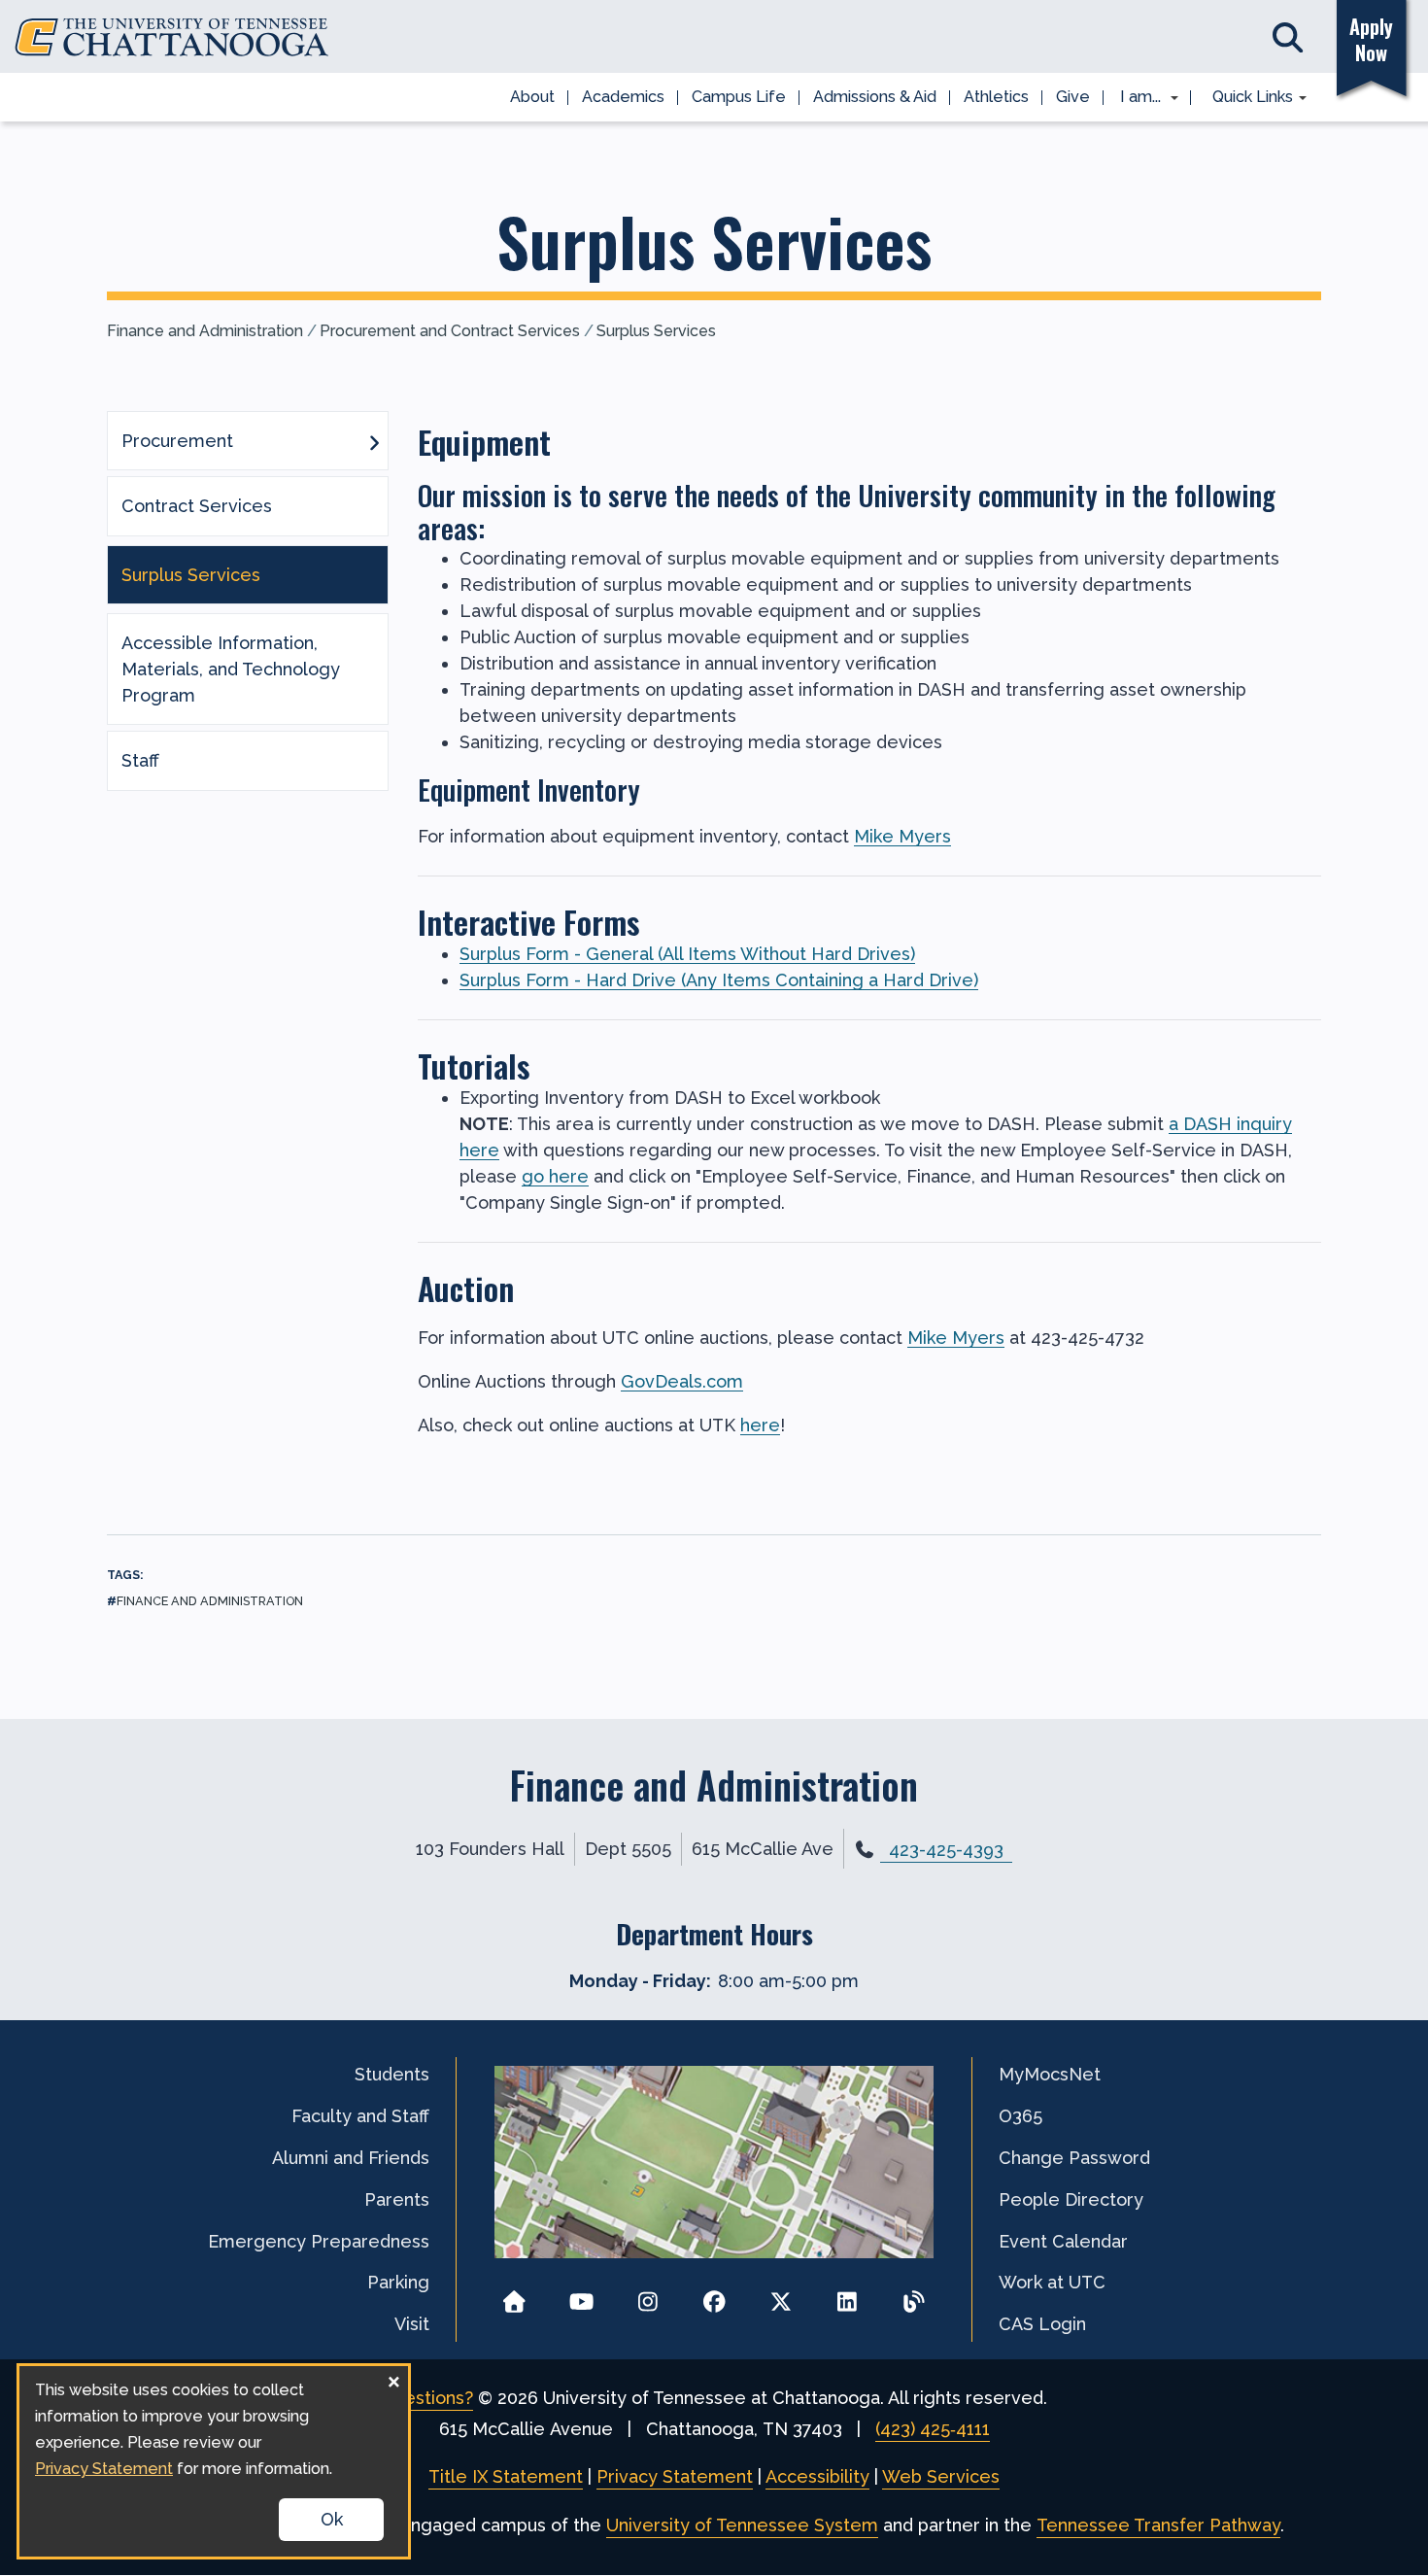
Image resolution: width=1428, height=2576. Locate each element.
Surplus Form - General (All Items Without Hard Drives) (687, 954)
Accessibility (817, 2476)
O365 (1020, 2116)
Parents (397, 2199)
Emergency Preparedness (319, 2241)
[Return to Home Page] (514, 2296)
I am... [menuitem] (1135, 98)
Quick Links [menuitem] (1246, 98)
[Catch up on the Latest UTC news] (914, 2296)
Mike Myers (902, 836)
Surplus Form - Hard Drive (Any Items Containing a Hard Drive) (719, 980)
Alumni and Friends (351, 2158)
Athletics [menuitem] (996, 97)
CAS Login (1042, 2324)
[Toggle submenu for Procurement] (374, 441)
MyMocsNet (1050, 2074)
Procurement (177, 441)
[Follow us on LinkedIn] (848, 2296)
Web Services (941, 2476)
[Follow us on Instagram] (647, 2296)
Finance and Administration (205, 331)
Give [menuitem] (1073, 97)
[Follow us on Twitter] (781, 2296)
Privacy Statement (675, 2476)
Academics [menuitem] (623, 97)
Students (392, 2074)
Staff (140, 760)
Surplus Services (656, 331)
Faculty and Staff (360, 2116)
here (760, 1425)
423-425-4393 (946, 1850)
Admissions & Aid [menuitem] (875, 97)
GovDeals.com (682, 1381)
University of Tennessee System (742, 2525)
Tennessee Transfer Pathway (1158, 2525)
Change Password (1074, 2158)
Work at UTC (1052, 2282)
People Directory (1071, 2199)
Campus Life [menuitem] (739, 97)
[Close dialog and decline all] (393, 2378)
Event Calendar (1063, 2241)
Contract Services (197, 506)
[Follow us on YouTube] (581, 2296)
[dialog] (214, 2461)
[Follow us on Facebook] (714, 2296)
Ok (332, 2519)
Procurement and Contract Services (450, 331)
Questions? (427, 2398)
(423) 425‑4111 (933, 2429)
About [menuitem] (532, 97)
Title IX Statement (506, 2476)
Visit (412, 2324)
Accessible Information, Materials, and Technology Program (231, 669)
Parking (398, 2282)
